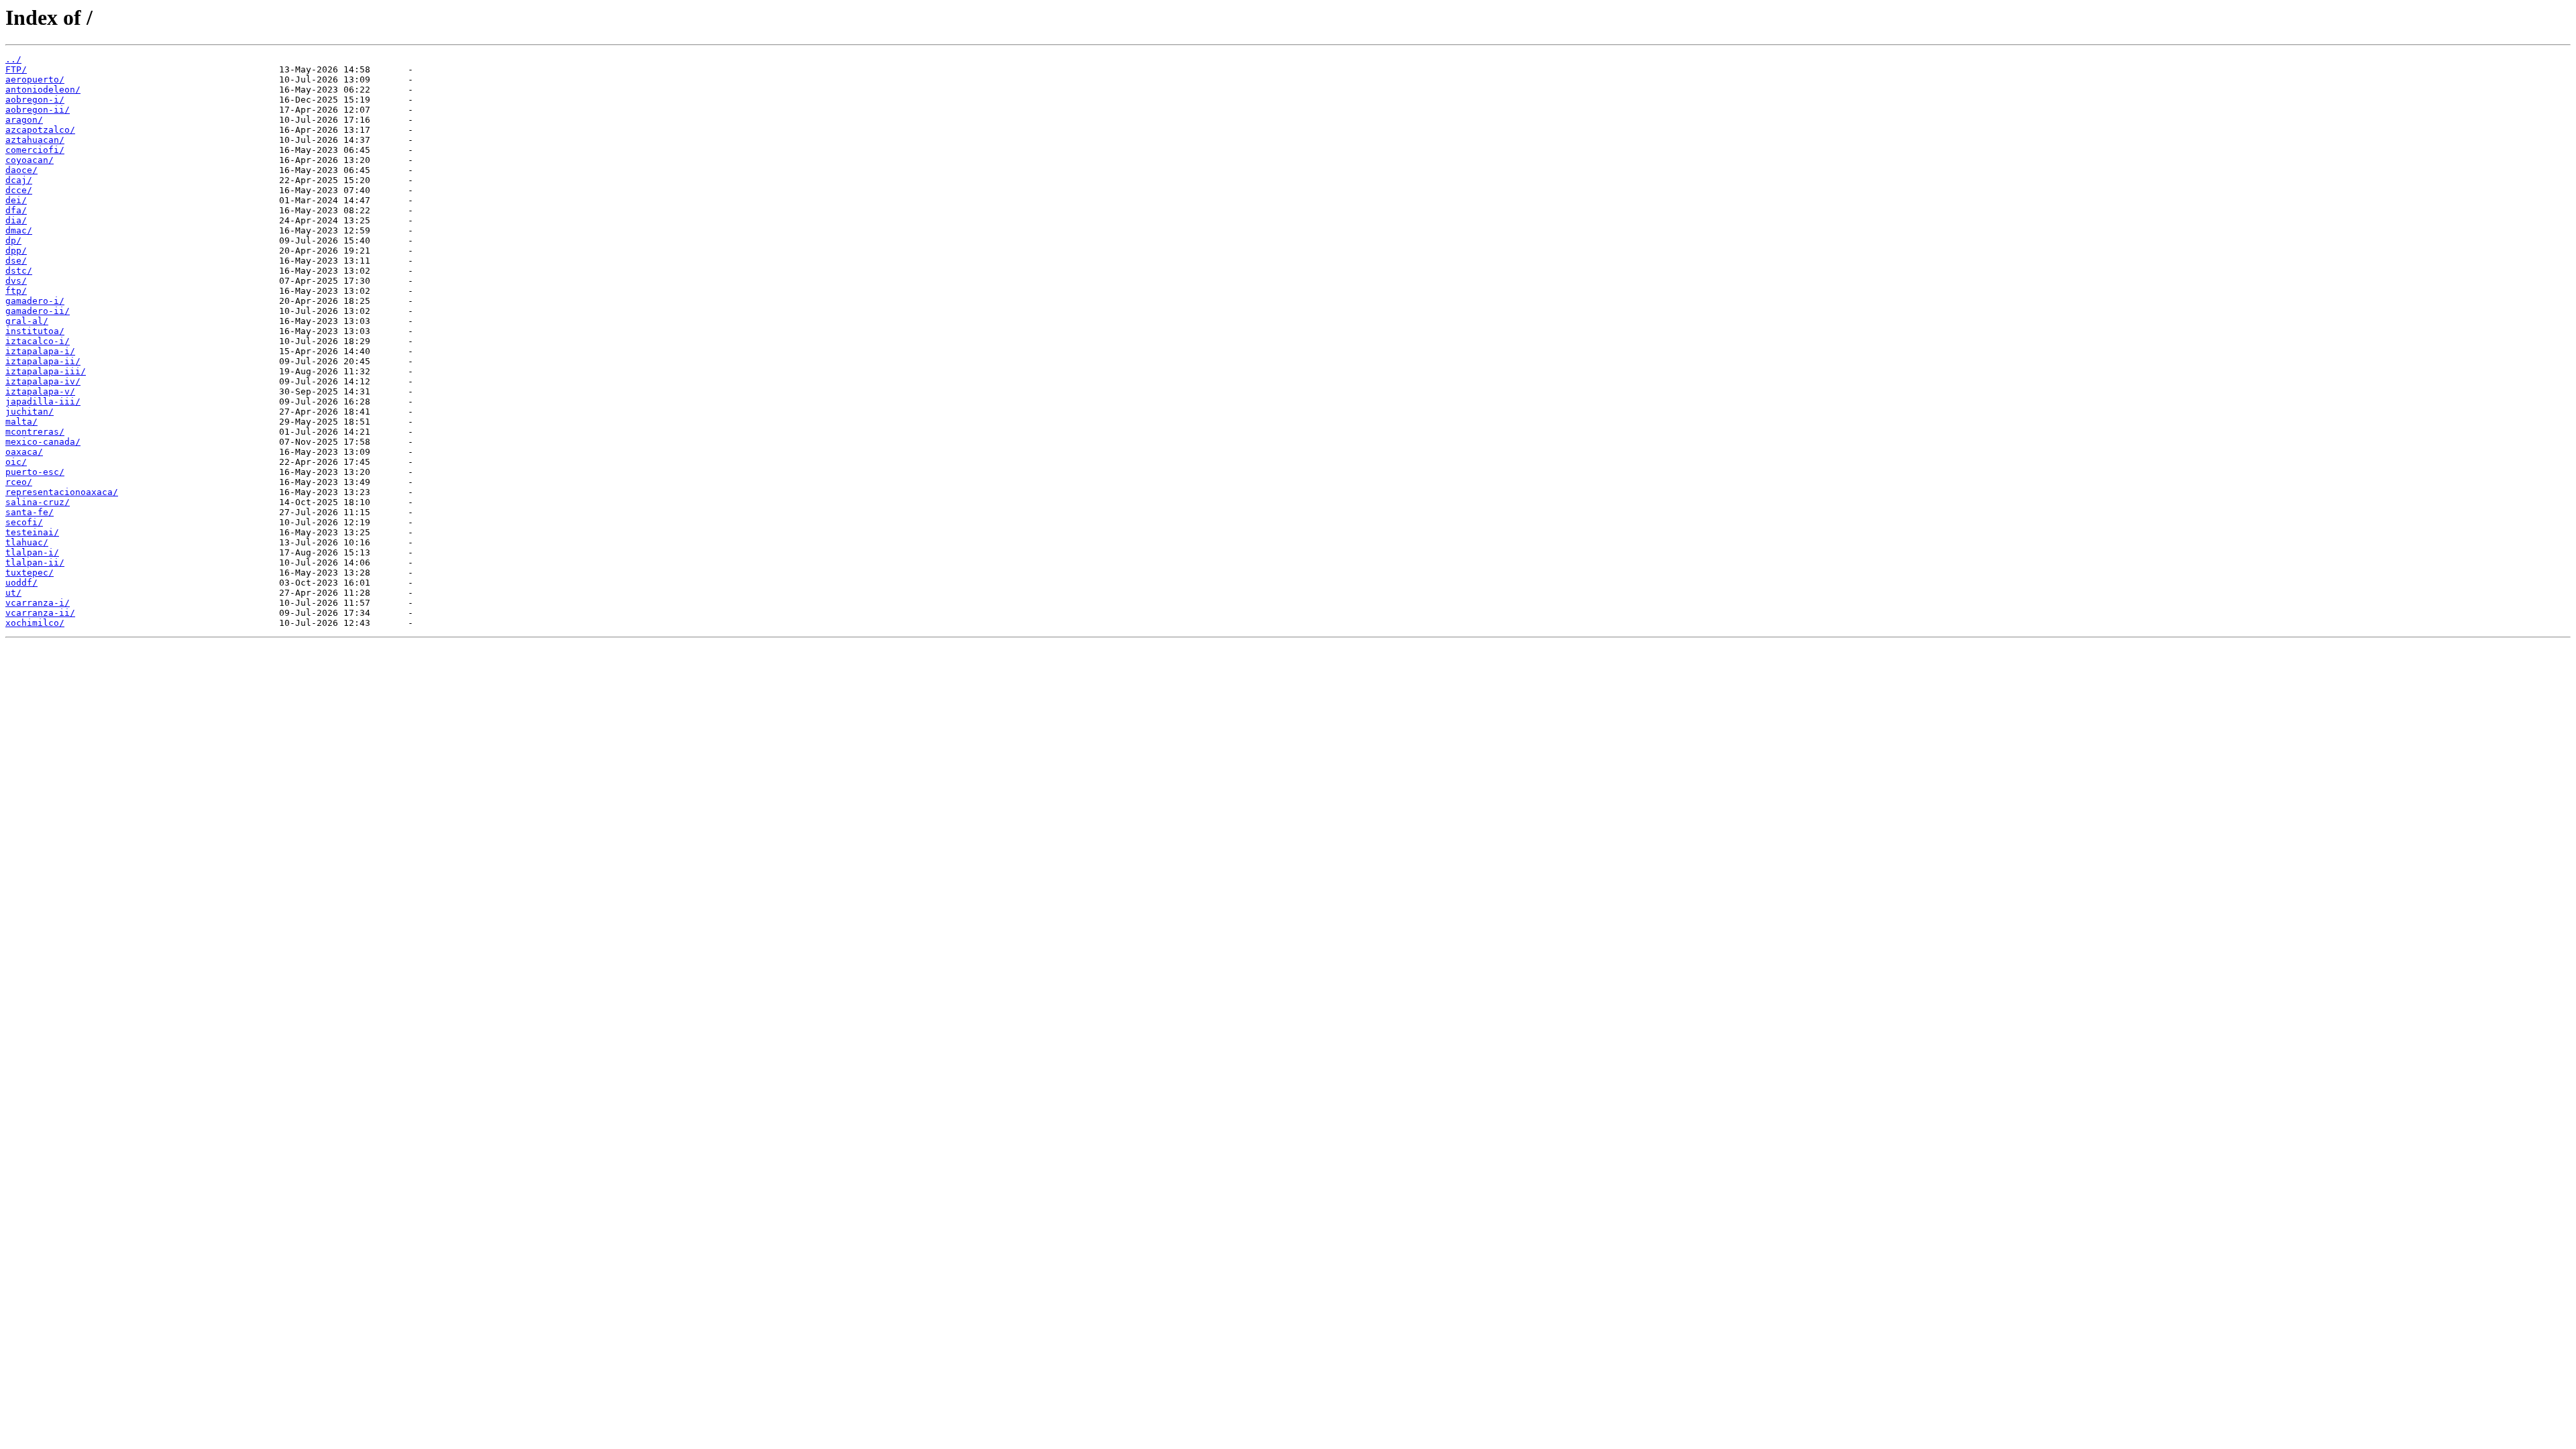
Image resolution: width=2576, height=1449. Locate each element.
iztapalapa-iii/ (46, 371)
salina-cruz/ (38, 502)
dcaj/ (19, 180)
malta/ (21, 422)
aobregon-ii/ (38, 110)
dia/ (16, 220)
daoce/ (21, 170)
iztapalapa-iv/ (43, 381)
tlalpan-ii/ (35, 562)
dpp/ (16, 251)
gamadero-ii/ (38, 311)
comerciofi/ (35, 150)
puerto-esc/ (35, 472)
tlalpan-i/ (32, 552)
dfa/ (16, 210)
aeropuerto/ (35, 79)
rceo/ (19, 482)
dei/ (16, 200)
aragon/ (24, 120)
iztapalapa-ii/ (43, 361)
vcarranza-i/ (38, 603)
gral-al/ (27, 321)
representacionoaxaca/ (62, 492)
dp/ (13, 240)
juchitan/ (30, 412)
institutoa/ (35, 331)
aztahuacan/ (35, 140)
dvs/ (16, 281)
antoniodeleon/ (43, 90)
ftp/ (16, 291)
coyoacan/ (30, 160)
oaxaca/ (24, 452)
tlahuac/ (27, 542)
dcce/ (19, 190)
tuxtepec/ (30, 573)
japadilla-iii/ (43, 401)
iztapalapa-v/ (40, 391)
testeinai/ (32, 532)
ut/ (13, 593)
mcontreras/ (35, 432)
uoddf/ (21, 583)
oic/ (16, 462)
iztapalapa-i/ (40, 351)
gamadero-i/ (35, 301)
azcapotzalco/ (40, 130)
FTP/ (16, 69)
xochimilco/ (35, 623)
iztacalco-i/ (38, 341)
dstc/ (19, 271)
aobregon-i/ (35, 100)
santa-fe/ (30, 512)
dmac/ (19, 230)
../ (13, 59)
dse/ (16, 261)
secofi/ (24, 522)
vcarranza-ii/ (40, 613)
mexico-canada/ (43, 442)
